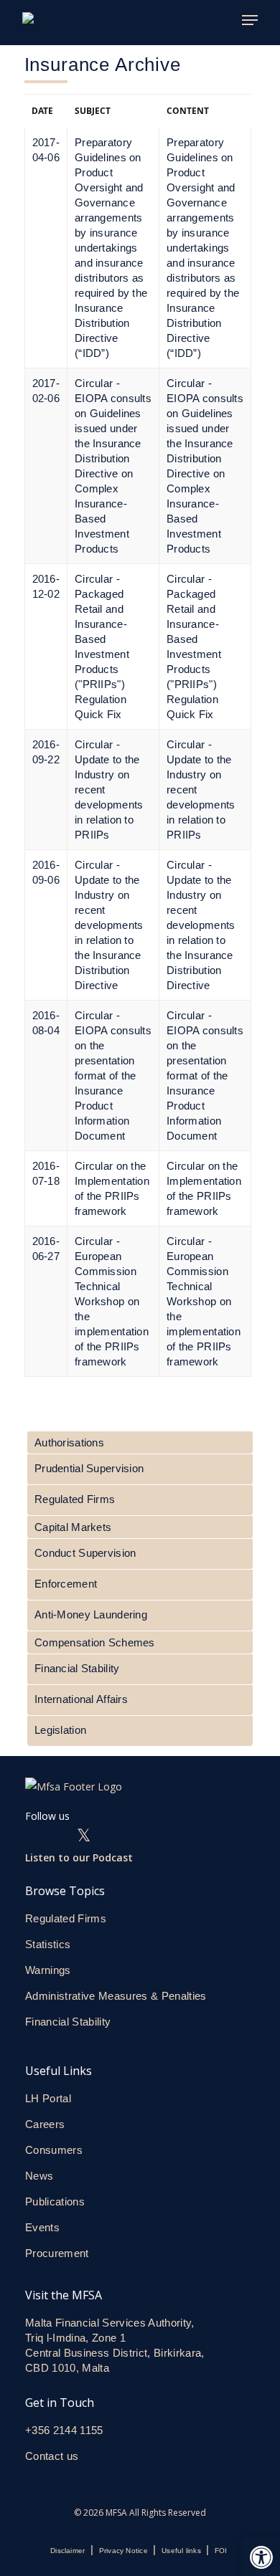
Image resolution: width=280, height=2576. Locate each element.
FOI (221, 2551)
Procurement (57, 2253)
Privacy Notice (123, 2551)
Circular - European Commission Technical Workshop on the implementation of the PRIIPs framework (204, 1301)
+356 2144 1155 (64, 2430)
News (39, 2176)
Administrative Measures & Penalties (116, 1996)
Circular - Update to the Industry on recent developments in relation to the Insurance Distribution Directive (201, 925)
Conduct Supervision (85, 1553)
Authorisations (69, 1442)
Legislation (60, 1730)
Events (42, 2227)
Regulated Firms (75, 1499)
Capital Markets (73, 1527)
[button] (261, 2557)
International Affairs (81, 1699)
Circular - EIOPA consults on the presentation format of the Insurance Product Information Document (205, 1075)
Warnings (48, 1970)
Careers (45, 2124)
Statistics (48, 1944)
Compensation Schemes (95, 1642)
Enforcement (66, 1584)
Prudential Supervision (89, 1468)
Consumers (54, 2150)
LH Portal (48, 2098)
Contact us (53, 2456)
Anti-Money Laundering (91, 1614)
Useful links (181, 2551)
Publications (55, 2201)
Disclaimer (67, 2551)
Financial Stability (77, 1668)
